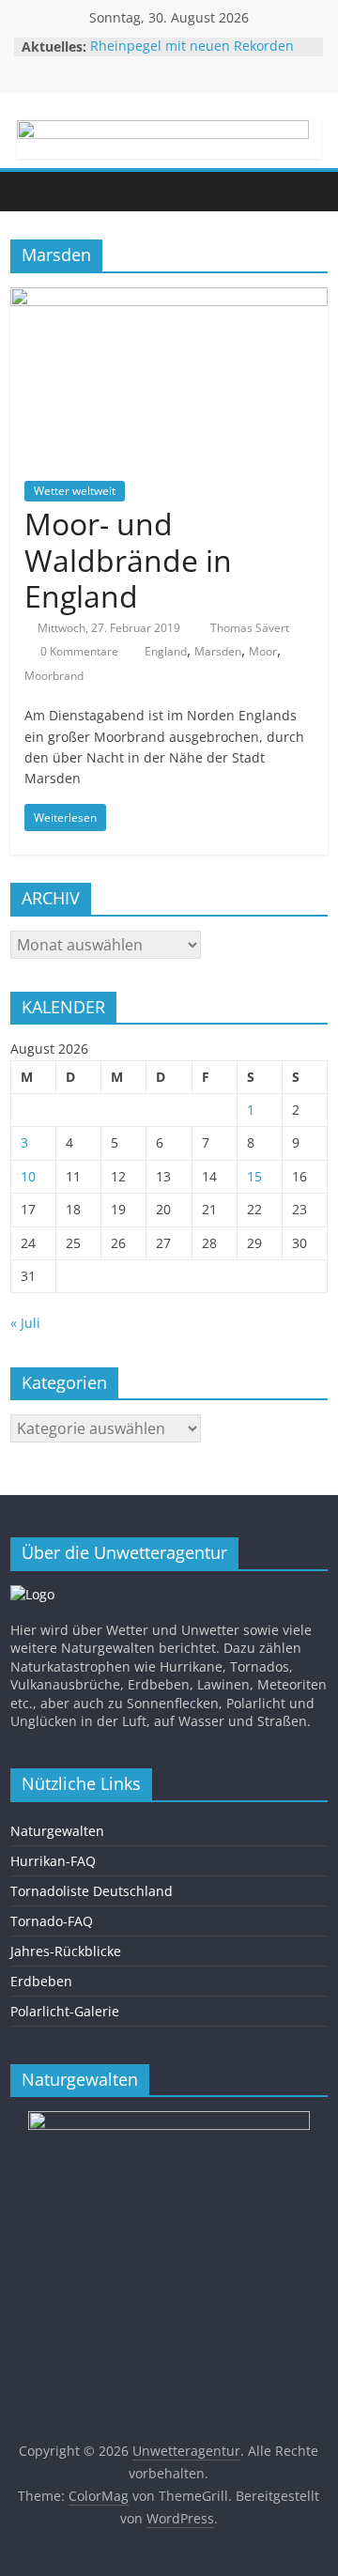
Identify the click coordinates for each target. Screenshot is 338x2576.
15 (254, 1176)
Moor (263, 651)
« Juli (25, 1323)
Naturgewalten (57, 1831)
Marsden (218, 651)
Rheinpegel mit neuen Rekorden (192, 46)
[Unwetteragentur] (29, 191)
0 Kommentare (78, 651)
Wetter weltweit (75, 491)
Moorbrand (54, 676)
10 (28, 1176)
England (166, 651)
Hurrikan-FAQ (53, 1861)
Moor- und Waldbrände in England (128, 560)
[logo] (32, 1594)
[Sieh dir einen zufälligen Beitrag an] (309, 192)
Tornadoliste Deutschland (92, 1891)
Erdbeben (41, 1981)
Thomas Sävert (250, 628)
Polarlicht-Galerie (65, 2011)
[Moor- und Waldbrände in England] (169, 299)
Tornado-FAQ (52, 1921)
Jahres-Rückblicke (66, 1951)
